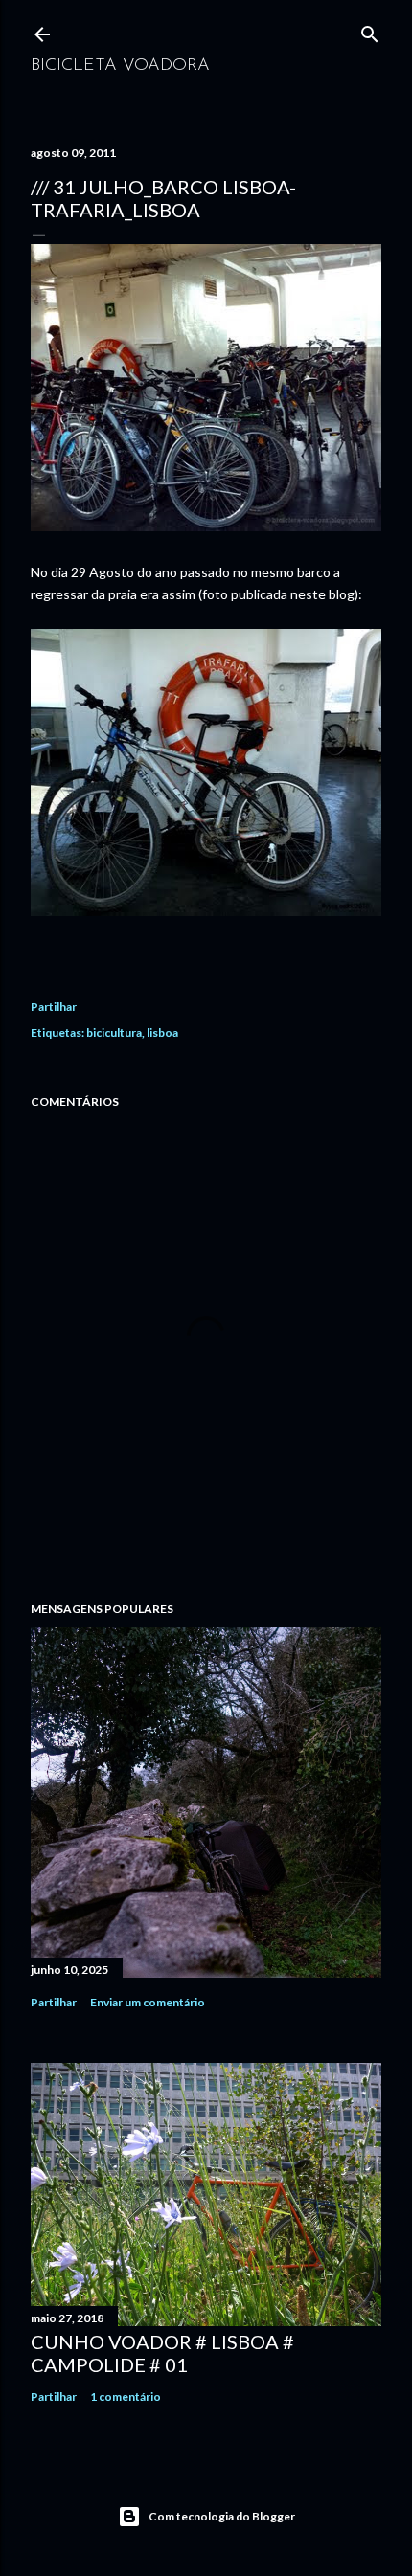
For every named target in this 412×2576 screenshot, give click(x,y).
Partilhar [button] (54, 1007)
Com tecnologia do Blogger (222, 2516)
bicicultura (114, 1032)
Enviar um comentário (148, 2002)
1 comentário (126, 2397)
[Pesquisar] (370, 30)
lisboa (162, 1032)
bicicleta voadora (120, 66)
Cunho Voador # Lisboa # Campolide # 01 (162, 2353)
